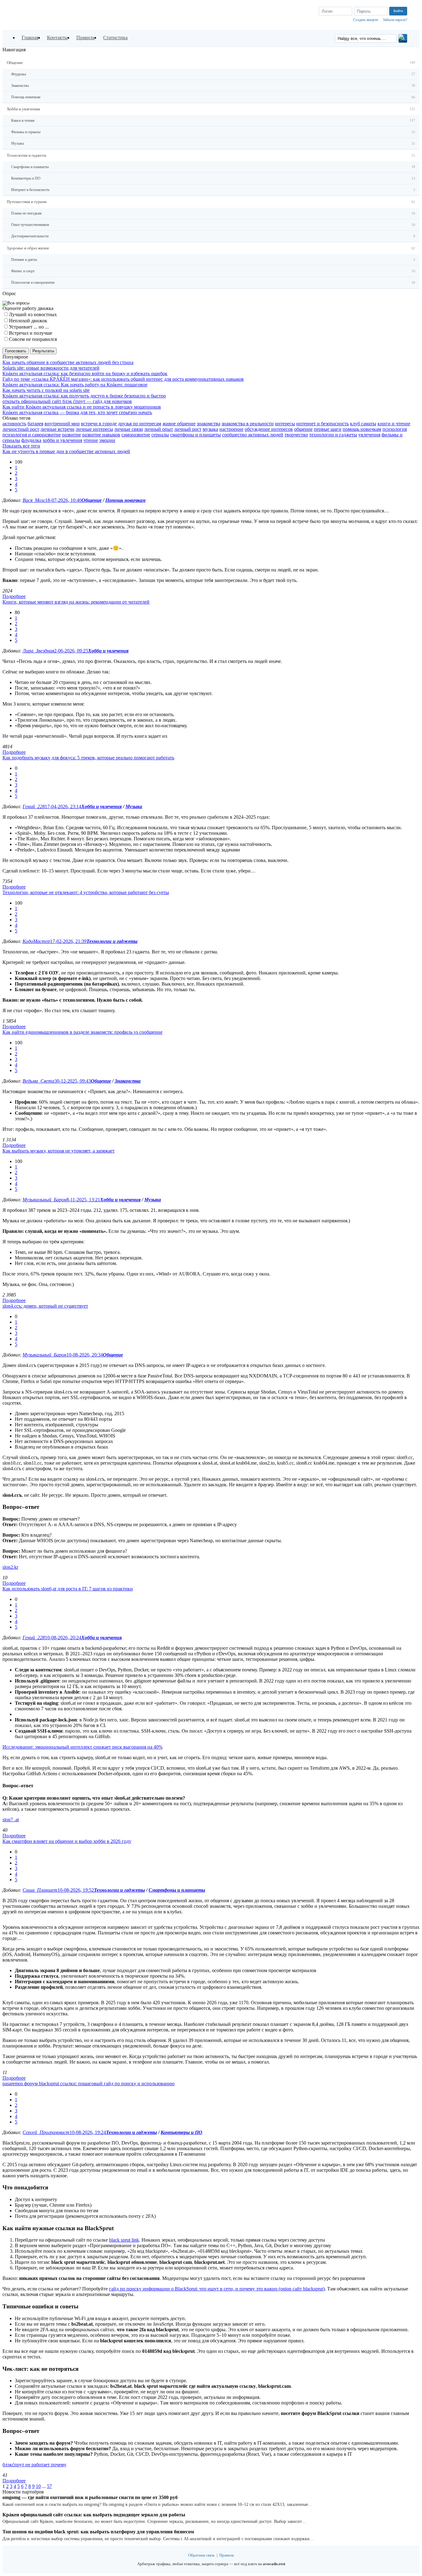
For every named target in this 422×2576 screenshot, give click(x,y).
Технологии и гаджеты (112, 941)
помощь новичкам (362, 429)
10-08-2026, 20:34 (85, 1355)
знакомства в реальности (248, 424)
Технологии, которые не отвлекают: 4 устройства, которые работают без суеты (86, 892)
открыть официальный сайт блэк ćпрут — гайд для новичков (67, 401)
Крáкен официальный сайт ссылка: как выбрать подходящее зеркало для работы (94, 2515)
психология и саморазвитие (32, 435)
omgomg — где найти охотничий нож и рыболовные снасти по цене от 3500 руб (90, 2497)
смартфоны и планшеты (196, 435)
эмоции (107, 440)
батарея (35, 424)
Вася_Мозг (34, 500)
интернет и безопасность (323, 424)
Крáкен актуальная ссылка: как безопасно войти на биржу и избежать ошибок (85, 373)
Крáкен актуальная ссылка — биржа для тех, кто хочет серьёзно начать (77, 412)
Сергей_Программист (46, 2132)
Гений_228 (34, 806)
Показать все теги (21, 446)
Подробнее (14, 596)
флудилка (31, 440)
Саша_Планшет (40, 1890)
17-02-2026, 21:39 (68, 941)
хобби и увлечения (62, 440)
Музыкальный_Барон (44, 1200)
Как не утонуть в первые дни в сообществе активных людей (66, 451)
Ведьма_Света (38, 1081)
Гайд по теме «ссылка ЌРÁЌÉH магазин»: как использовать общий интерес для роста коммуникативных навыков (123, 379)
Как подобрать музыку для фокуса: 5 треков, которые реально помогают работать (88, 758)
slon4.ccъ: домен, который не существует (45, 1306)
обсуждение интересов (269, 429)
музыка (210, 429)
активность (14, 424)
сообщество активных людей (253, 435)
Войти (398, 11)
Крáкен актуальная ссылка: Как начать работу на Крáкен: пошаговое (75, 385)
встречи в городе (99, 424)
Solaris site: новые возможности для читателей (51, 368)
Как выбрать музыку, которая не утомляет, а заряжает (59, 1151)
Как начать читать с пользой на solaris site (46, 390)
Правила (85, 38)
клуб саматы (363, 424)
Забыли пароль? (395, 20)
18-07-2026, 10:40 (63, 500)
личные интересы (94, 429)
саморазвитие (136, 435)
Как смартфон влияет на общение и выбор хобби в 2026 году (67, 1841)
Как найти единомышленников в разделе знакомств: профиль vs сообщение (82, 1032)
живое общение (179, 424)
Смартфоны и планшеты (177, 1890)
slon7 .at (11, 1820)
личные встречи (57, 429)
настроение (231, 429)
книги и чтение (394, 424)
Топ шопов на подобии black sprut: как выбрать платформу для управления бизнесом (98, 2532)
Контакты (57, 38)
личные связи (129, 429)
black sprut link (124, 2240)
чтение (91, 440)
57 (49, 2486)
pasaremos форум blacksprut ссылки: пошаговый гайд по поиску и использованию (89, 2084)
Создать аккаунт (366, 20)
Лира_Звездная (38, 651)
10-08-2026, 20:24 (63, 1638)
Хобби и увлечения (108, 651)
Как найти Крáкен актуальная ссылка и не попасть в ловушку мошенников (82, 407)
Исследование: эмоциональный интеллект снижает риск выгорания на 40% (82, 1747)
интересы (285, 424)
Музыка (134, 806)
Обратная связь (201, 2555)
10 (38, 2486)
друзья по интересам (140, 424)
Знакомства (128, 1081)
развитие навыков (101, 435)
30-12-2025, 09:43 (73, 1081)
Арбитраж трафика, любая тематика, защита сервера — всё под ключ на (211, 2564)
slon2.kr (10, 1567)
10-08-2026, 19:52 (76, 1890)
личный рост (188, 429)
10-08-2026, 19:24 (88, 2132)
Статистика (115, 38)
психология (395, 429)
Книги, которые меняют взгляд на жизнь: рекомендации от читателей (76, 602)
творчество (296, 435)
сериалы (160, 435)
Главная (30, 38)
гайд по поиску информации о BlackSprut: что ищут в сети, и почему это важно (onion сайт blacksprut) (217, 2289)
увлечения (369, 435)
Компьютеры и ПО (181, 2132)
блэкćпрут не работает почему (34, 2465)
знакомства (209, 424)
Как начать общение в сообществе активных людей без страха (68, 362)
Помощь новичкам (125, 500)
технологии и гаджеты (333, 435)
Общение (92, 500)
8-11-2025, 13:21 (83, 1200)
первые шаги (328, 429)
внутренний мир (62, 424)
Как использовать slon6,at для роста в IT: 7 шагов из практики (68, 1589)
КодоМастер (36, 941)
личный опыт (159, 429)
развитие (72, 435)
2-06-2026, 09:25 (71, 651)
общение (303, 429)
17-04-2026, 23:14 (63, 806)
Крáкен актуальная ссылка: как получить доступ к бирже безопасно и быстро (84, 396)
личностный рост (21, 429)
